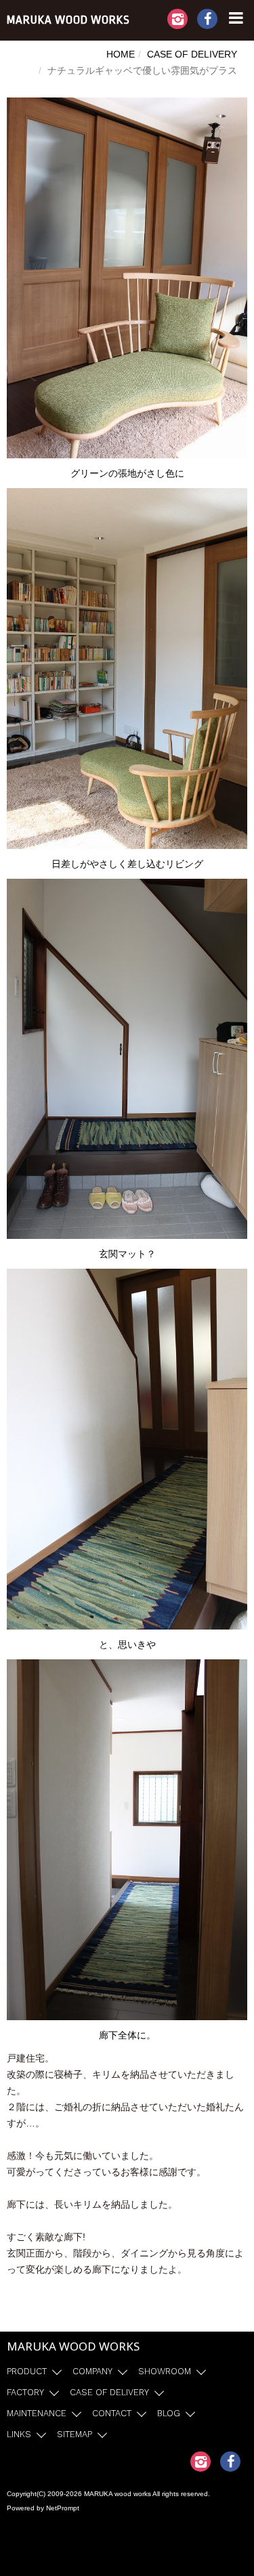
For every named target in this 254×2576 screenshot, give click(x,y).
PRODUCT (27, 2371)
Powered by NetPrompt (43, 2508)
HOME (121, 54)
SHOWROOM (165, 2371)
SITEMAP (75, 2434)
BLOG (169, 2413)
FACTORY (25, 2392)
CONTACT (112, 2413)
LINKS (19, 2434)
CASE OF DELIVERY (192, 54)
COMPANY (92, 2371)
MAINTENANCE (37, 2413)
